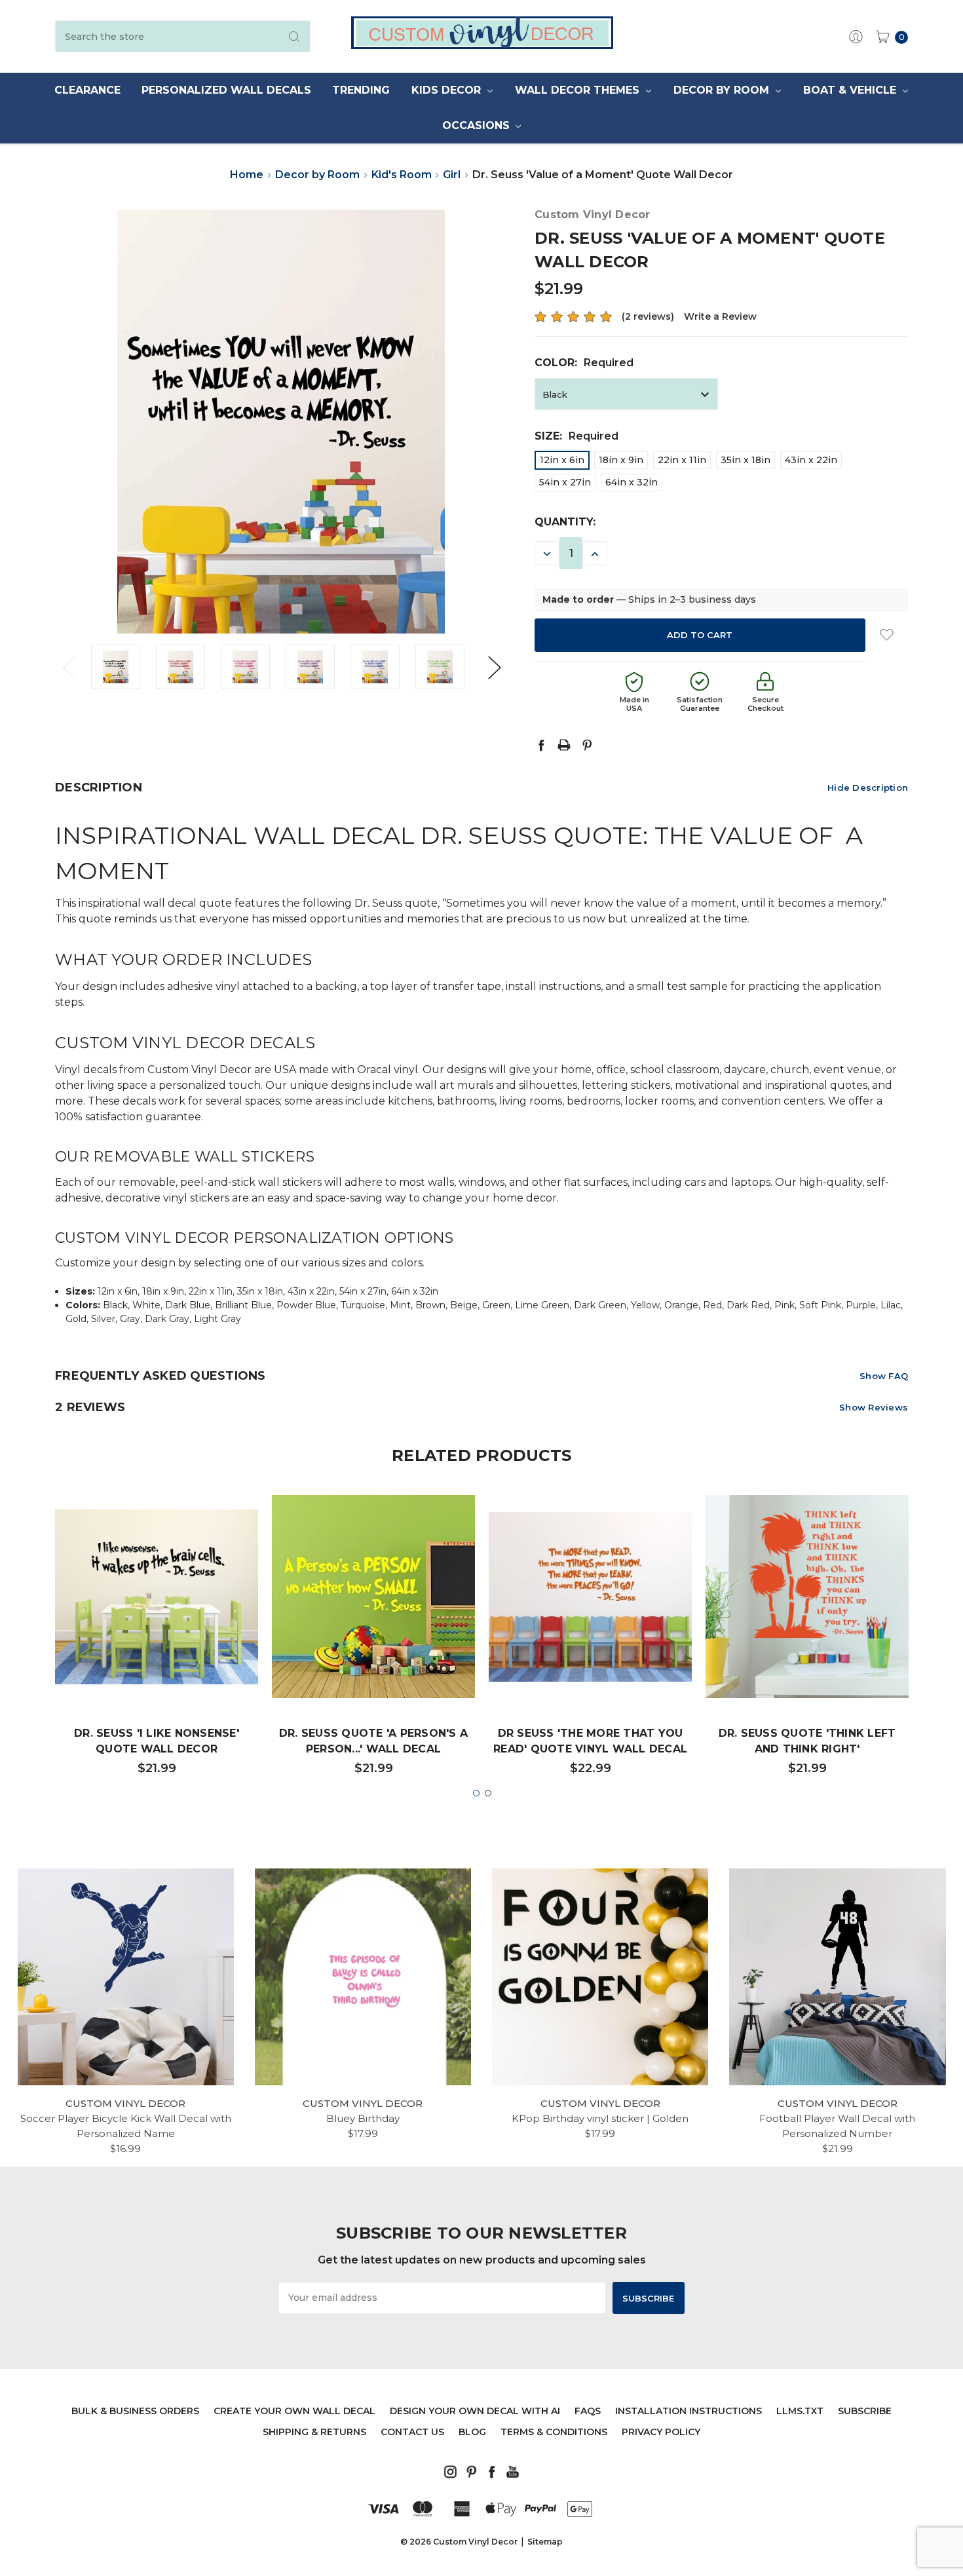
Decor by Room (723, 90)
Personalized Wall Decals (226, 90)
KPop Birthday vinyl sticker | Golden (600, 2118)
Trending (361, 90)
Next (494, 667)
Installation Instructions (689, 2411)
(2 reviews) (648, 316)
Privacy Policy (661, 2432)
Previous (68, 667)
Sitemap (545, 2542)
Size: (576, 436)
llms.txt (800, 2411)
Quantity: (565, 522)
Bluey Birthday (363, 2118)
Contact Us (412, 2432)
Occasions (478, 125)
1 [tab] (476, 1793)
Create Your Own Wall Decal (294, 2411)
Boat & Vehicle (851, 90)
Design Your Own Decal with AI (475, 2411)
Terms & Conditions (554, 2432)
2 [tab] (488, 1793)
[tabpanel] (157, 1641)
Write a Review (720, 316)
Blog (472, 2432)
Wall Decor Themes (579, 90)
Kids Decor (448, 90)
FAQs (588, 2411)
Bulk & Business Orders (135, 2411)
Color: (584, 363)
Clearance (87, 90)
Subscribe (865, 2411)
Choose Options (157, 1658)
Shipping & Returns (314, 2432)
